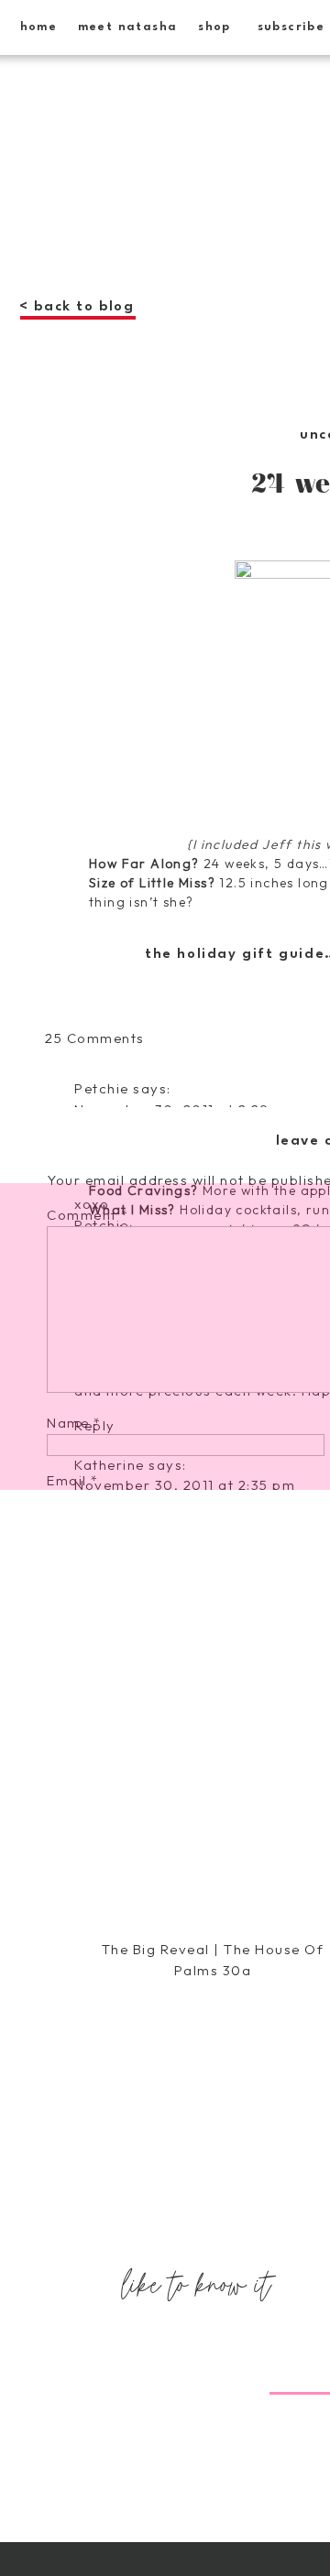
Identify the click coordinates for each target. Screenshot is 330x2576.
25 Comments (95, 1038)
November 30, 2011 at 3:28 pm (185, 2235)
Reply (95, 2051)
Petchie (102, 1088)
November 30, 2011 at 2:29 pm (185, 1109)
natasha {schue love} (151, 2549)
